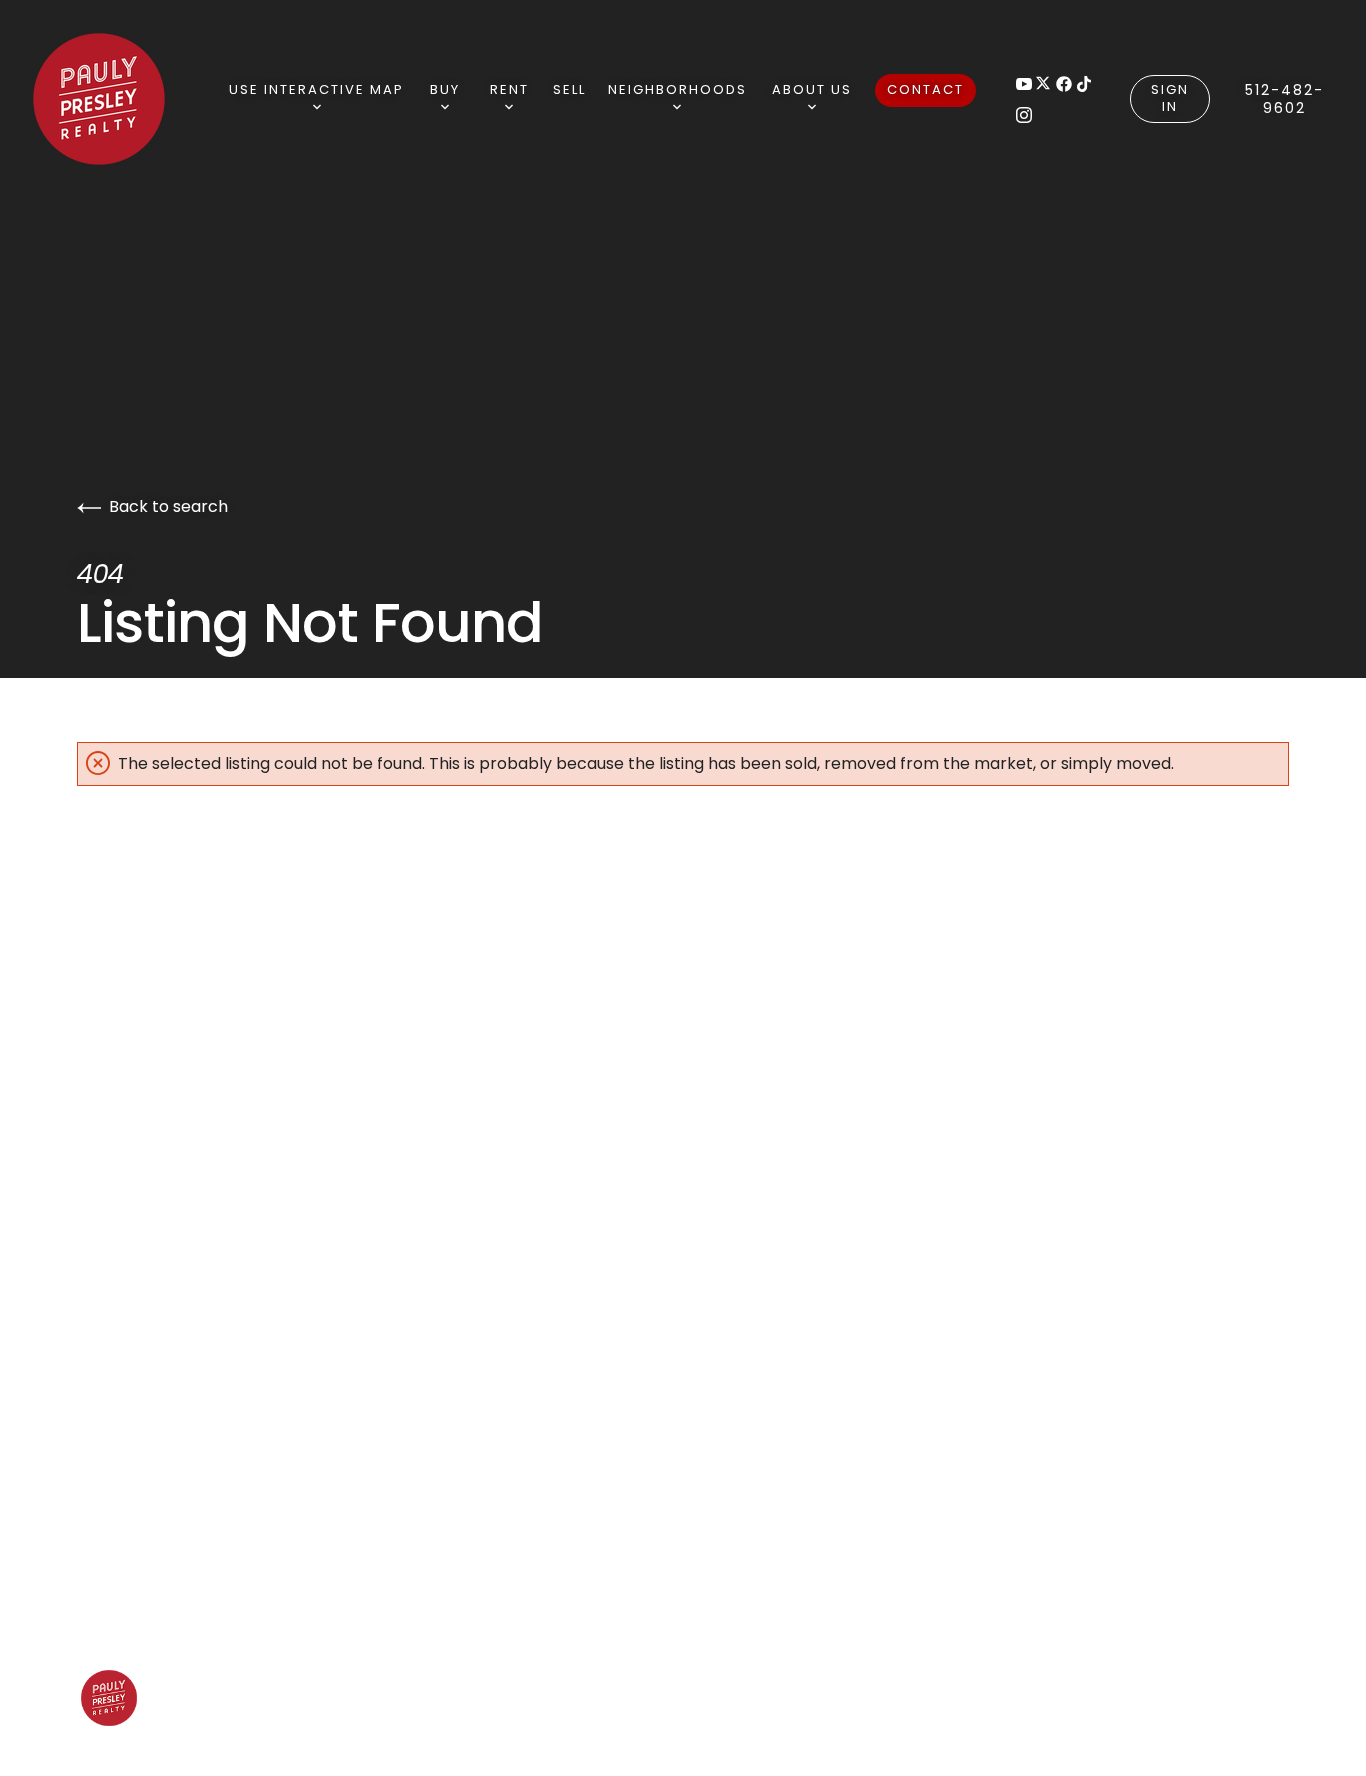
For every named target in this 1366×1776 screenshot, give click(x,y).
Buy (445, 89)
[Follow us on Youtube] (1024, 84)
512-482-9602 (1284, 99)
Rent (509, 89)
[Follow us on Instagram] (1024, 114)
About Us (812, 89)
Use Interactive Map (316, 89)
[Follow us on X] (1044, 84)
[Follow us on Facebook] (1064, 84)
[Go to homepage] (126, 99)
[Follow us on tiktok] (1084, 84)
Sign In (1170, 98)
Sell (569, 89)
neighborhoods (677, 89)
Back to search (168, 506)
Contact (925, 89)
